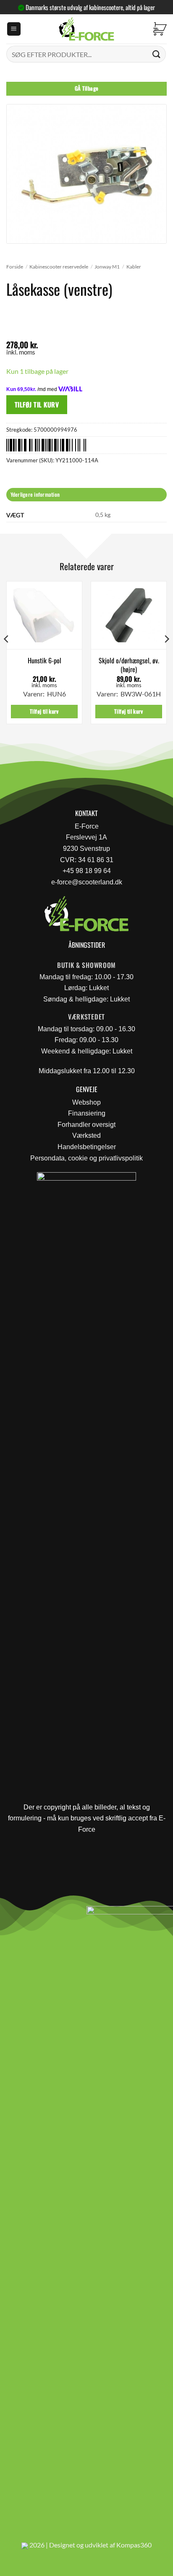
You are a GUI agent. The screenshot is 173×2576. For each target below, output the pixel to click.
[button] (14, 29)
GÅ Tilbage (87, 88)
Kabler (134, 267)
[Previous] (7, 656)
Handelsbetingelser (87, 1147)
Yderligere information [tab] (35, 494)
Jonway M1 (107, 267)
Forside (15, 267)
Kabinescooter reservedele (59, 267)
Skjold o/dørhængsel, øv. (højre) (129, 665)
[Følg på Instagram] (30, 1915)
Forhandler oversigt (86, 1125)
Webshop (86, 1102)
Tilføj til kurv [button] (44, 711)
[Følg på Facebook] (10, 1915)
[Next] (166, 656)
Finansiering (87, 1113)
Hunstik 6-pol (45, 661)
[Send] (157, 54)
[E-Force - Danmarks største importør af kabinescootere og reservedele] (86, 29)
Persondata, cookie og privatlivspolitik (86, 1158)
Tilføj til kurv (37, 404)
